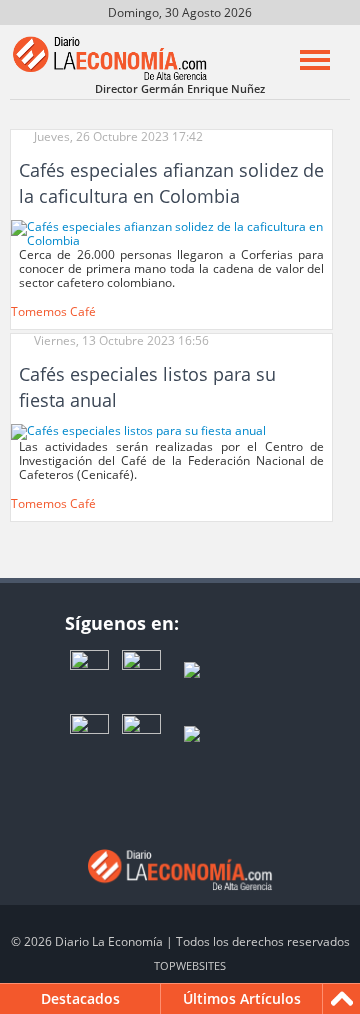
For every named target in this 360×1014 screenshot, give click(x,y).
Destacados (80, 998)
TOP (190, 966)
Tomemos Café (53, 311)
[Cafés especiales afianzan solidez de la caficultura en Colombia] (171, 232)
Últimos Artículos (242, 998)
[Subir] (342, 999)
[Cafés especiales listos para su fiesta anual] (138, 430)
